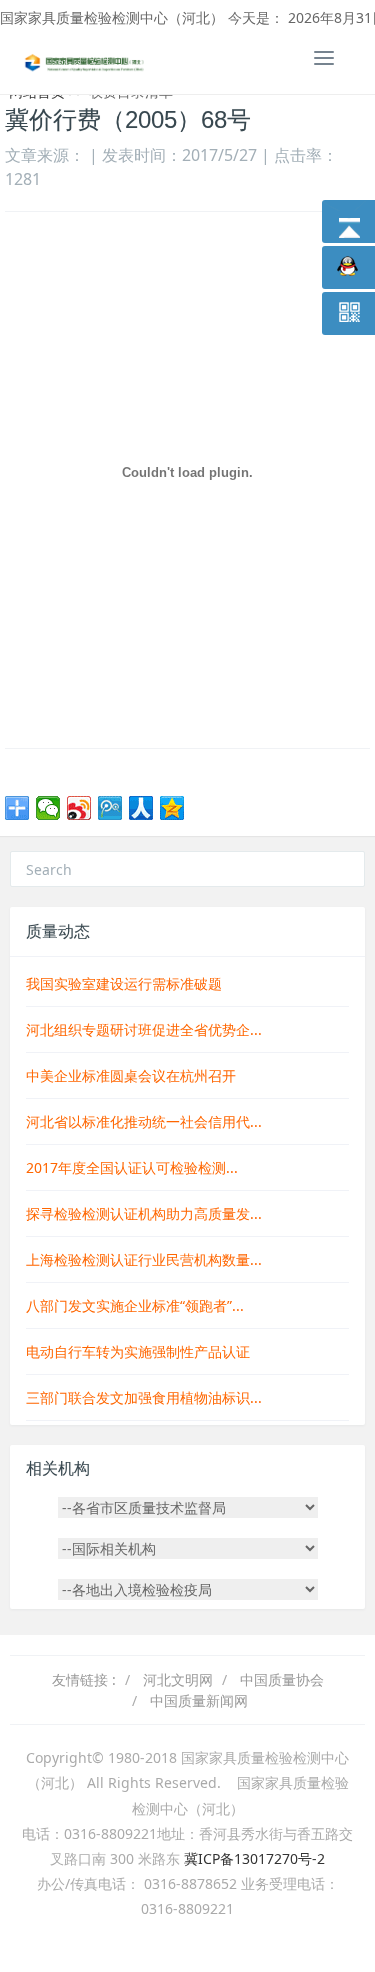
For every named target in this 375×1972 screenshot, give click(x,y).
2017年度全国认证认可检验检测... (132, 1167)
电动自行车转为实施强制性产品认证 (138, 1351)
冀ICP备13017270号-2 (254, 1858)
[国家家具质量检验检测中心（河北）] (85, 61)
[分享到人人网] (141, 808)
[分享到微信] (48, 808)
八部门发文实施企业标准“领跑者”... (135, 1305)
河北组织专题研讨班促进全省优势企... (144, 1029)
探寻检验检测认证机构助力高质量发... (144, 1213)
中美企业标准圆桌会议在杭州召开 (131, 1075)
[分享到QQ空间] (172, 808)
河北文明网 (178, 1679)
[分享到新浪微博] (79, 808)
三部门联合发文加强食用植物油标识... (144, 1397)
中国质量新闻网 (199, 1700)
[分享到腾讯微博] (110, 808)
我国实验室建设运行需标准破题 (124, 983)
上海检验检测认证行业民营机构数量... (144, 1259)
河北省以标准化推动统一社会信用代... (144, 1121)
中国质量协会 (282, 1679)
